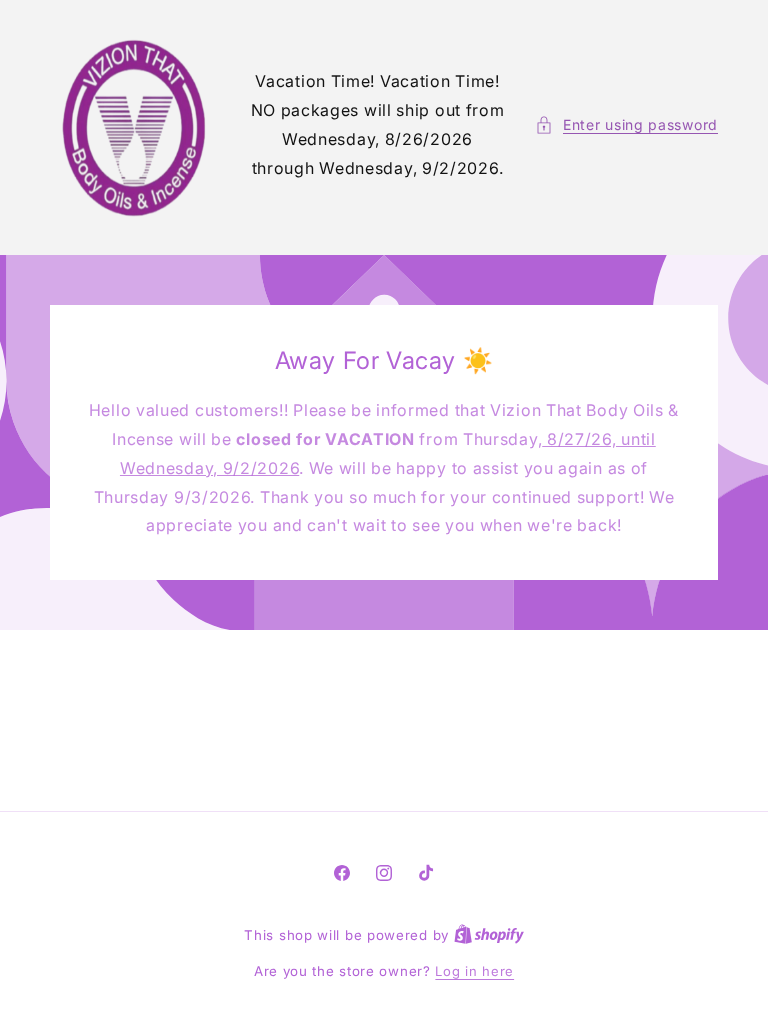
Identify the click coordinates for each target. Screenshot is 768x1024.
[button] (626, 124)
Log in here (474, 971)
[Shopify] (489, 935)
